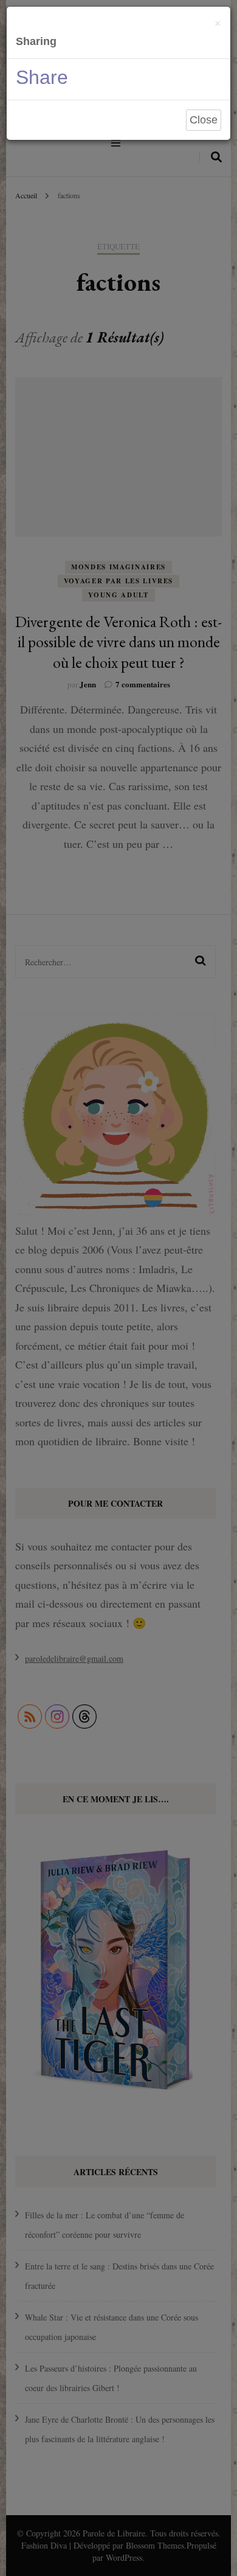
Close (204, 120)
